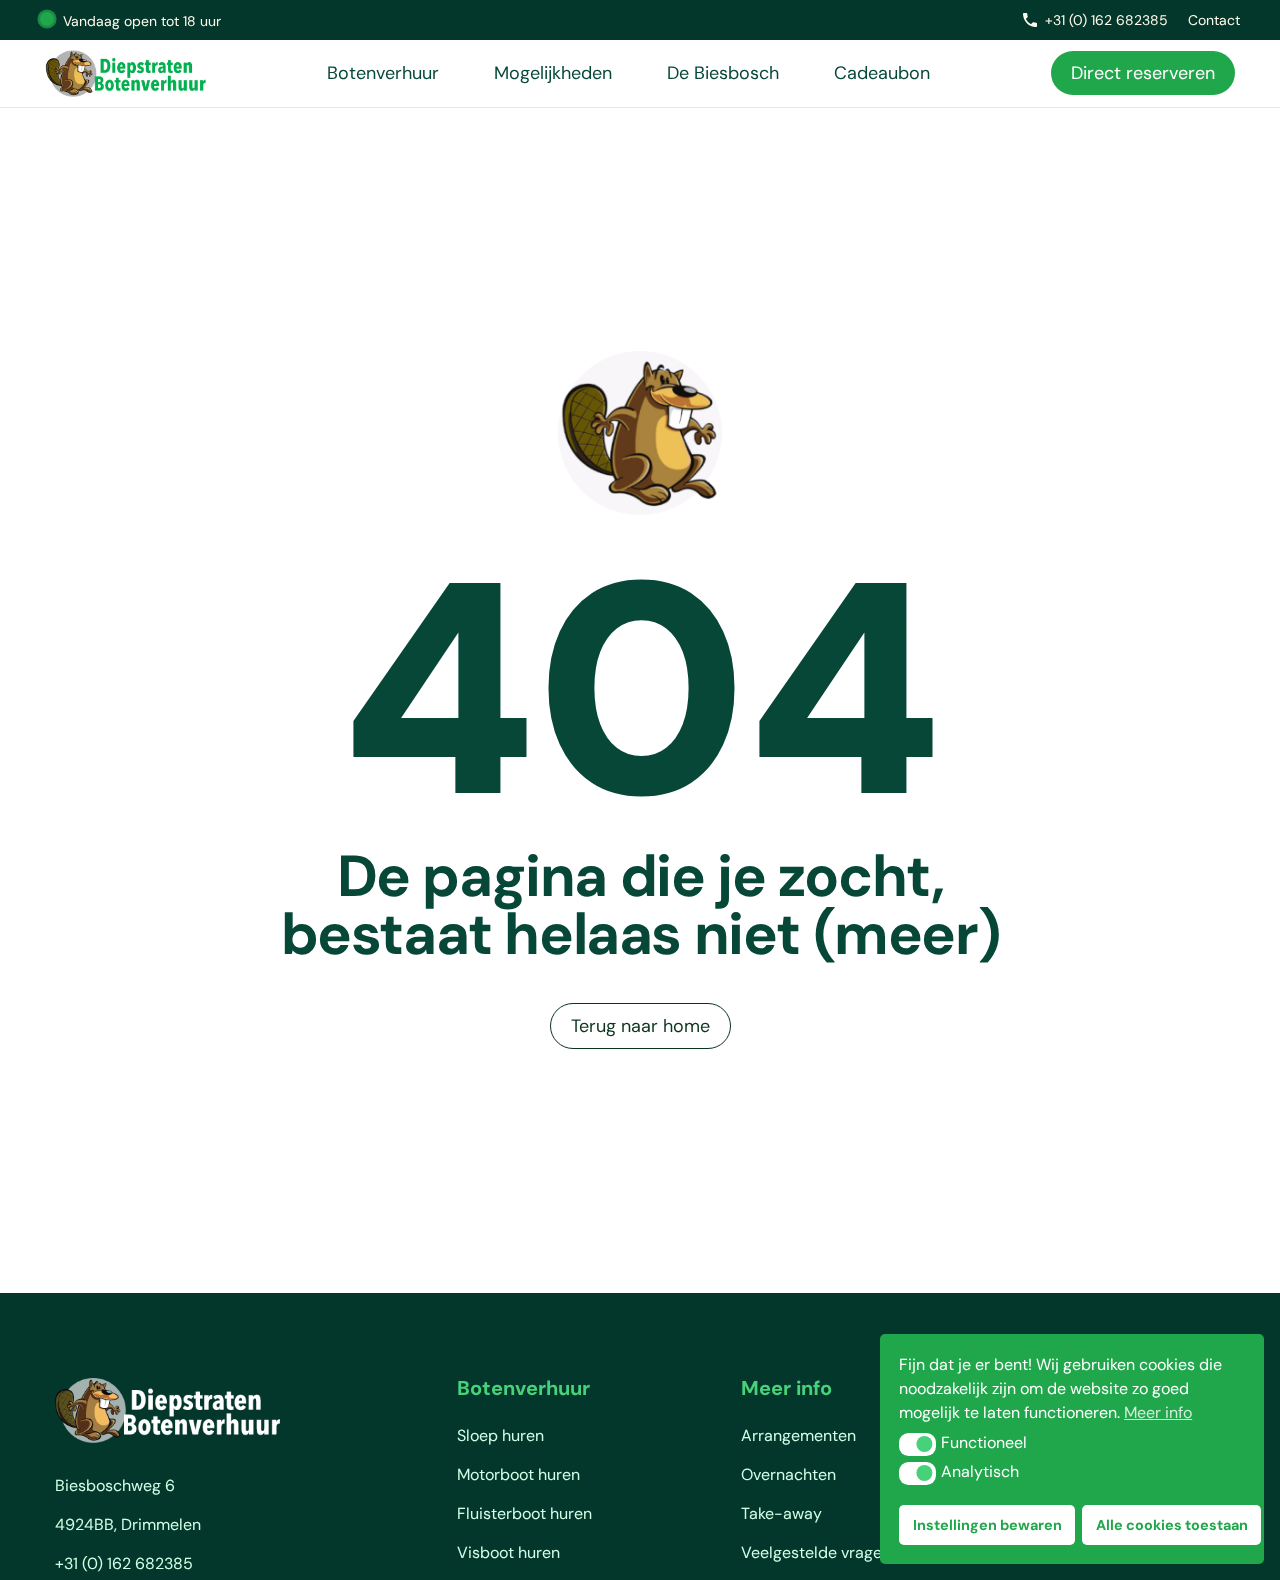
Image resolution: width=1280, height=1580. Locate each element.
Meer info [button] (1158, 1412)
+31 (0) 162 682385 (1106, 20)
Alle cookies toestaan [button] (1172, 1525)
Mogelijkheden (553, 73)
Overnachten (788, 1474)
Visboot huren (508, 1552)
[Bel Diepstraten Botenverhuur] (1030, 20)
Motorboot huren (518, 1474)
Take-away (781, 1513)
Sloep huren (500, 1435)
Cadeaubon (882, 73)
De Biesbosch (723, 73)
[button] (917, 1444)
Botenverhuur (383, 73)
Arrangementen (798, 1435)
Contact (1214, 20)
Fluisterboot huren (524, 1513)
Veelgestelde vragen (816, 1552)
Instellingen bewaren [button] (987, 1525)
